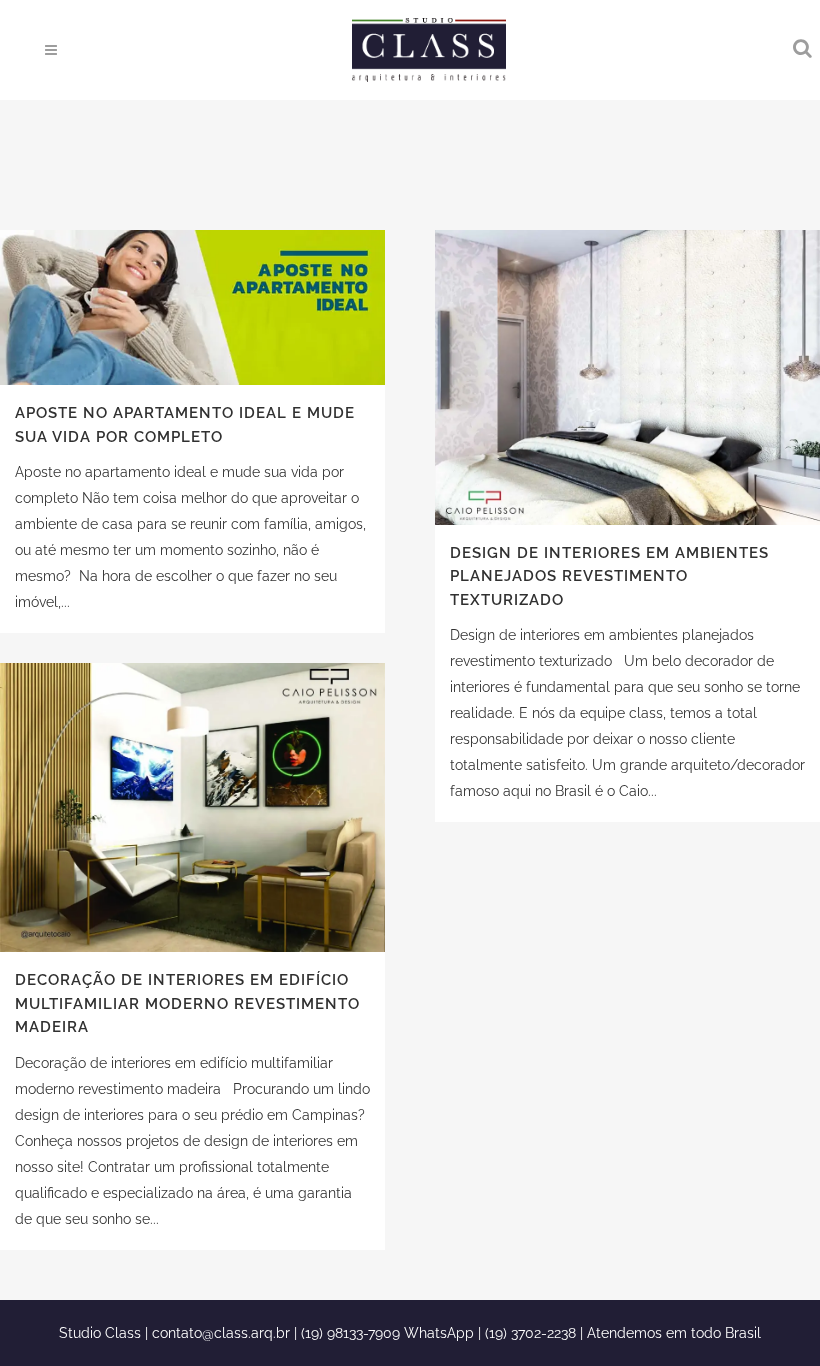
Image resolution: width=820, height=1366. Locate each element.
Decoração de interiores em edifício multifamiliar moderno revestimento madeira (187, 1003)
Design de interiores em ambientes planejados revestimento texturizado (609, 576)
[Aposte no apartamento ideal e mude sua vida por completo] (192, 307)
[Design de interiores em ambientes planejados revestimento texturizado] (627, 377)
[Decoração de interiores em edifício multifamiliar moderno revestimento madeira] (192, 807)
